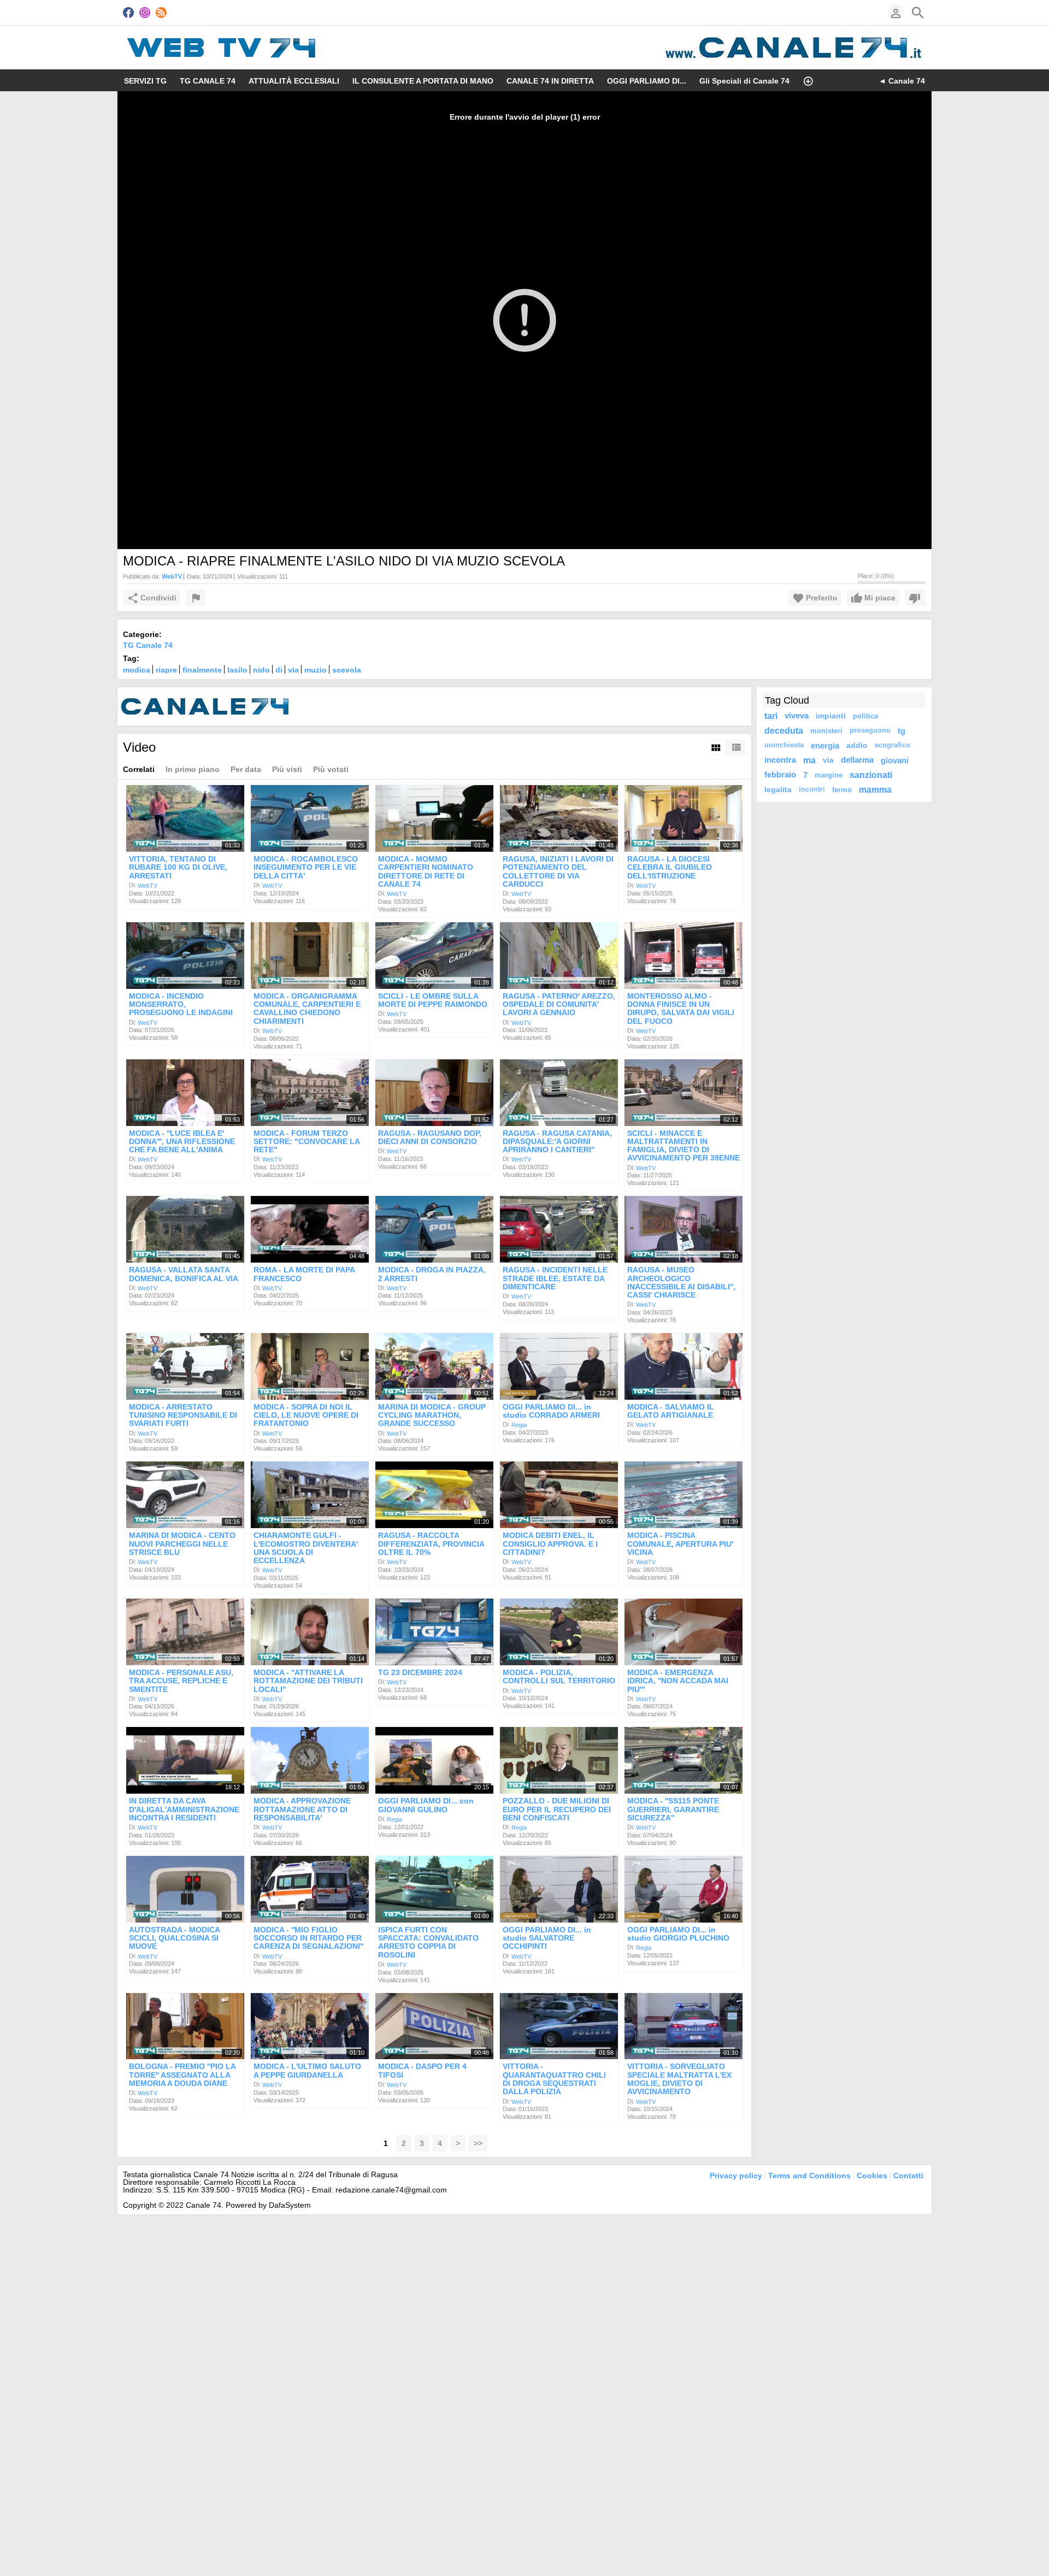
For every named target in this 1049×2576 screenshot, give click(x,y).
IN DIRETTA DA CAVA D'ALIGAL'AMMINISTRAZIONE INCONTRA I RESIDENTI (184, 1810)
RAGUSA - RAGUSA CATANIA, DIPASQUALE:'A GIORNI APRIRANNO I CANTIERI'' (557, 1142)
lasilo (237, 670)
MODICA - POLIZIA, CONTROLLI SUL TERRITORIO (559, 1676)
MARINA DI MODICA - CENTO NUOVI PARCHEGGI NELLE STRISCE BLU (182, 1544)
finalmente (202, 670)
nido (261, 670)
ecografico (892, 745)
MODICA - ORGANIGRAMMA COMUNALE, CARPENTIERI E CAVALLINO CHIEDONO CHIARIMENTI (307, 1009)
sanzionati (871, 775)
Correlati (139, 769)
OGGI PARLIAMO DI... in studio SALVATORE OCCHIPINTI (547, 1938)
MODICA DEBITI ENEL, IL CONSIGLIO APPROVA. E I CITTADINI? (550, 1544)
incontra (780, 760)
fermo (842, 790)
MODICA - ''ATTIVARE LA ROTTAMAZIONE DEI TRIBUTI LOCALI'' (308, 1681)
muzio (316, 670)
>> (478, 2143)
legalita (778, 789)
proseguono (870, 730)
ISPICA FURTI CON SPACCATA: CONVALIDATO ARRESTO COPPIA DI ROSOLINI (428, 1942)
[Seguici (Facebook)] (128, 13)
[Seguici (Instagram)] (145, 13)
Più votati (331, 769)
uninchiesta (784, 745)
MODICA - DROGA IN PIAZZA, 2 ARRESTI (432, 1274)
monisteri (826, 731)
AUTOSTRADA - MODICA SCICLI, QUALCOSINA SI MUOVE (174, 1938)
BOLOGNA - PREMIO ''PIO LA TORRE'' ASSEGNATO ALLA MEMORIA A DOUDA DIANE (182, 2075)
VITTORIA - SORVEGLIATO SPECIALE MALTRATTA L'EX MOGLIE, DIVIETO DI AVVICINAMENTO (679, 2079)
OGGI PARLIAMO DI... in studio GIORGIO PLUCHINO (678, 1934)
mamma (875, 789)
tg (901, 731)
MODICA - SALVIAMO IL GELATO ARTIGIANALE (671, 1411)
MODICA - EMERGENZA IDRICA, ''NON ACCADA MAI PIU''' (678, 1681)
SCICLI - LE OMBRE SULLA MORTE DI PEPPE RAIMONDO (433, 1000)
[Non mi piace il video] (915, 598)
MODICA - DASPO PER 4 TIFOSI (422, 2071)
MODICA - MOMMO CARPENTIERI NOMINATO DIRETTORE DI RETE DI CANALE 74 (426, 871)
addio (857, 745)
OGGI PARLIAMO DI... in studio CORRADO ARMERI (551, 1411)
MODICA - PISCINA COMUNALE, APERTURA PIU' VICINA (680, 1544)
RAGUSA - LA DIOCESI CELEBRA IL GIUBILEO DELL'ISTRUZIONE (670, 867)
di (279, 670)
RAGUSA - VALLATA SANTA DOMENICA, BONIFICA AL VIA (184, 1274)
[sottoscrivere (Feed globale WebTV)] (161, 13)
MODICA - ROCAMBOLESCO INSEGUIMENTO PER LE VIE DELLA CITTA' (306, 867)
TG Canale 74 (148, 645)
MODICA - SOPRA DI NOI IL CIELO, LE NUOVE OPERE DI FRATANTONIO (306, 1415)
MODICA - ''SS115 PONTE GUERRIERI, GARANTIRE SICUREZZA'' (673, 1810)
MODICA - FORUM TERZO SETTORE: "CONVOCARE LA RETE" (307, 1142)
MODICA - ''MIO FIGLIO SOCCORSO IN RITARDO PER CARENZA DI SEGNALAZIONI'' (308, 1938)
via (293, 670)
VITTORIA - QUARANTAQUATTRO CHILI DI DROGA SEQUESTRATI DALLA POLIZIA (554, 2079)
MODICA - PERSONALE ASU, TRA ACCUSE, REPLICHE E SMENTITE (181, 1681)
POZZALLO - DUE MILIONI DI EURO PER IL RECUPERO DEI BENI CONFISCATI (557, 1810)
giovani (895, 760)
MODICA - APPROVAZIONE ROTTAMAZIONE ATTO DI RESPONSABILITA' (302, 1810)
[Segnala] (196, 598)
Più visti (287, 769)
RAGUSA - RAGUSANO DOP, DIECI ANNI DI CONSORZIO (430, 1137)
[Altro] (808, 80)
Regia (519, 1425)
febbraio (780, 775)
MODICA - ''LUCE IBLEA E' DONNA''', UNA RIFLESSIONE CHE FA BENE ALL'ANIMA (182, 1142)
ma (809, 760)
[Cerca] (918, 13)
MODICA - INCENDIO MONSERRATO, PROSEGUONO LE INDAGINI (181, 1004)
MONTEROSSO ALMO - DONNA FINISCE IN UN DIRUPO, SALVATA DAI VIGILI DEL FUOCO (681, 1009)
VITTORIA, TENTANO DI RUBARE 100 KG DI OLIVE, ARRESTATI (178, 867)
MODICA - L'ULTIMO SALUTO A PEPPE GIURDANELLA (307, 2071)
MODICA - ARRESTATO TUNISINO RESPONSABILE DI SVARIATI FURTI (183, 1415)
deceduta (784, 730)
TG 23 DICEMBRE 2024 (420, 1672)
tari (771, 716)
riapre (166, 670)
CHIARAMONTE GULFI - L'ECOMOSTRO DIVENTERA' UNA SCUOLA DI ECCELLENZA (306, 1548)
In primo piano (193, 769)
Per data (246, 769)
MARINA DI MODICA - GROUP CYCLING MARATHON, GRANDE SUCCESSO (432, 1415)
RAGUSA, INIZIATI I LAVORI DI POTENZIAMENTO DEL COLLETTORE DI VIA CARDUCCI (558, 871)
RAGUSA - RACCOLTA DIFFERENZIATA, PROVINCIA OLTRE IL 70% (431, 1544)
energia (825, 745)
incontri (812, 789)
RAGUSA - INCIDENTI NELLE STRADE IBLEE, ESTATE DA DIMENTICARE (555, 1279)
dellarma (857, 760)
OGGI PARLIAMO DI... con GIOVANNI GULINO (426, 1805)
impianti (831, 716)
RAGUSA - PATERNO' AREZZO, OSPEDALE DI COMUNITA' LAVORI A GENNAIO (559, 1004)
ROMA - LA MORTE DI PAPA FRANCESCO (304, 1274)
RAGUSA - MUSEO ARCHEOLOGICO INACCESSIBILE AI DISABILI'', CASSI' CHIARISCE (681, 1283)
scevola (347, 670)
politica (865, 716)
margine (829, 775)
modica (137, 670)
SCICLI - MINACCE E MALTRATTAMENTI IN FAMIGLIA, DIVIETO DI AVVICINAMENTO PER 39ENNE (683, 1146)
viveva (797, 716)
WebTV (148, 886)
